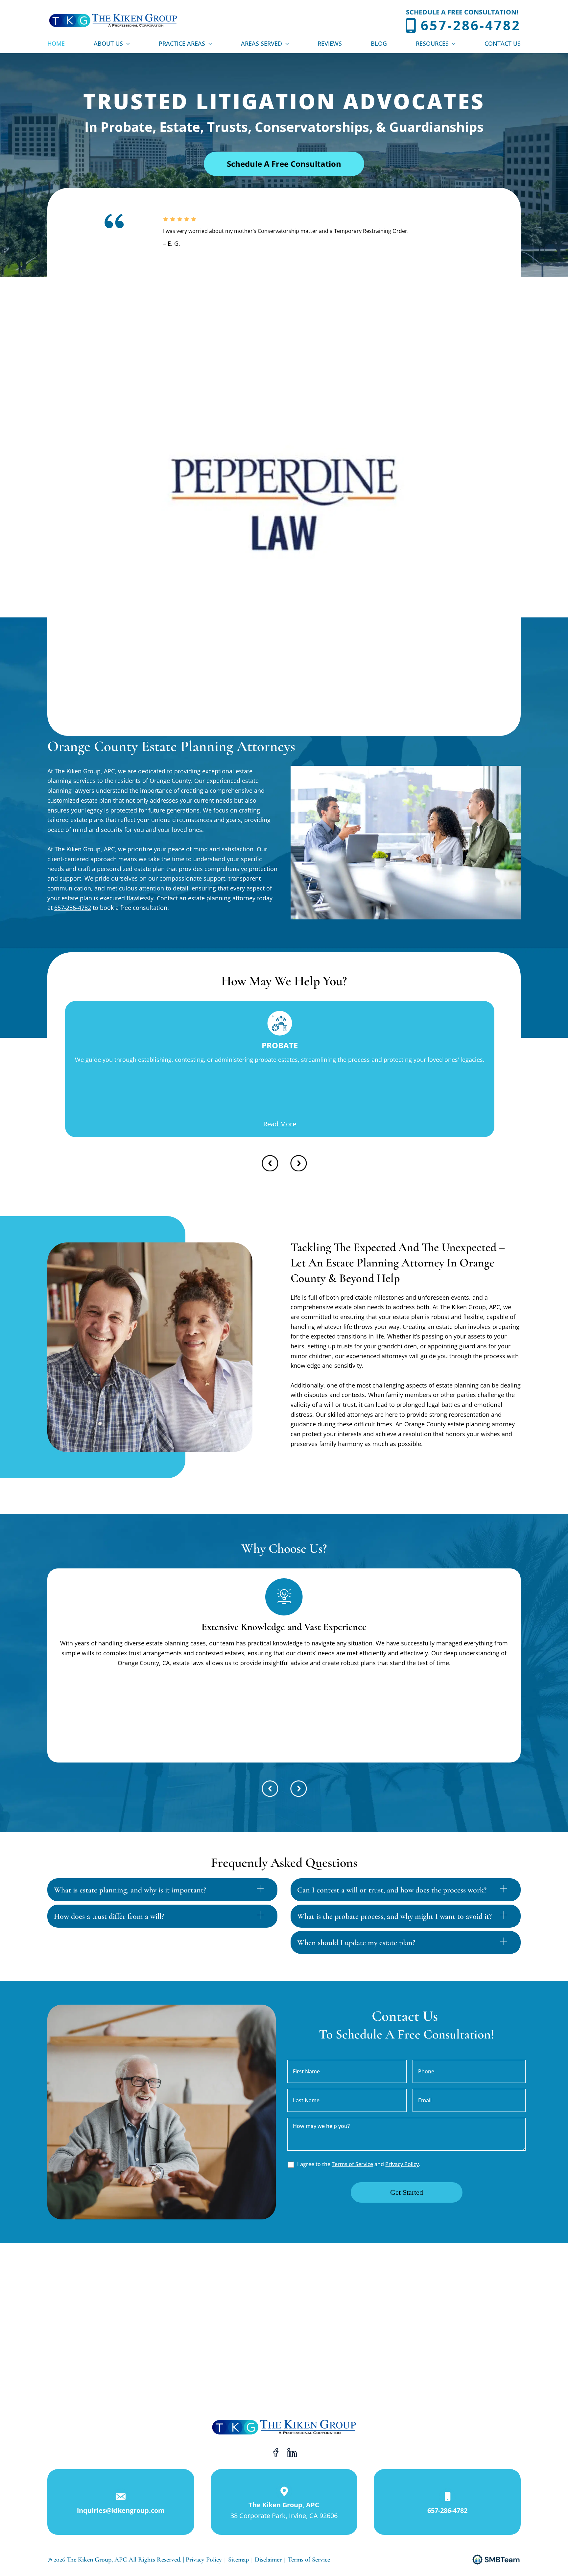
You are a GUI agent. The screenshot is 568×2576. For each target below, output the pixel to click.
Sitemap (238, 2560)
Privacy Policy (402, 2164)
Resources (432, 43)
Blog (379, 43)
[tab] (162, 1890)
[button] (126, 43)
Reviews (330, 43)
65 (58, 908)
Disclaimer (269, 2560)
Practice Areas (182, 43)
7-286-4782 (76, 908)
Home (56, 43)
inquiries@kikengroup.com (121, 2510)
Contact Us (503, 43)
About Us (108, 43)
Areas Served (261, 43)
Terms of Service (352, 2164)
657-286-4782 (471, 25)
